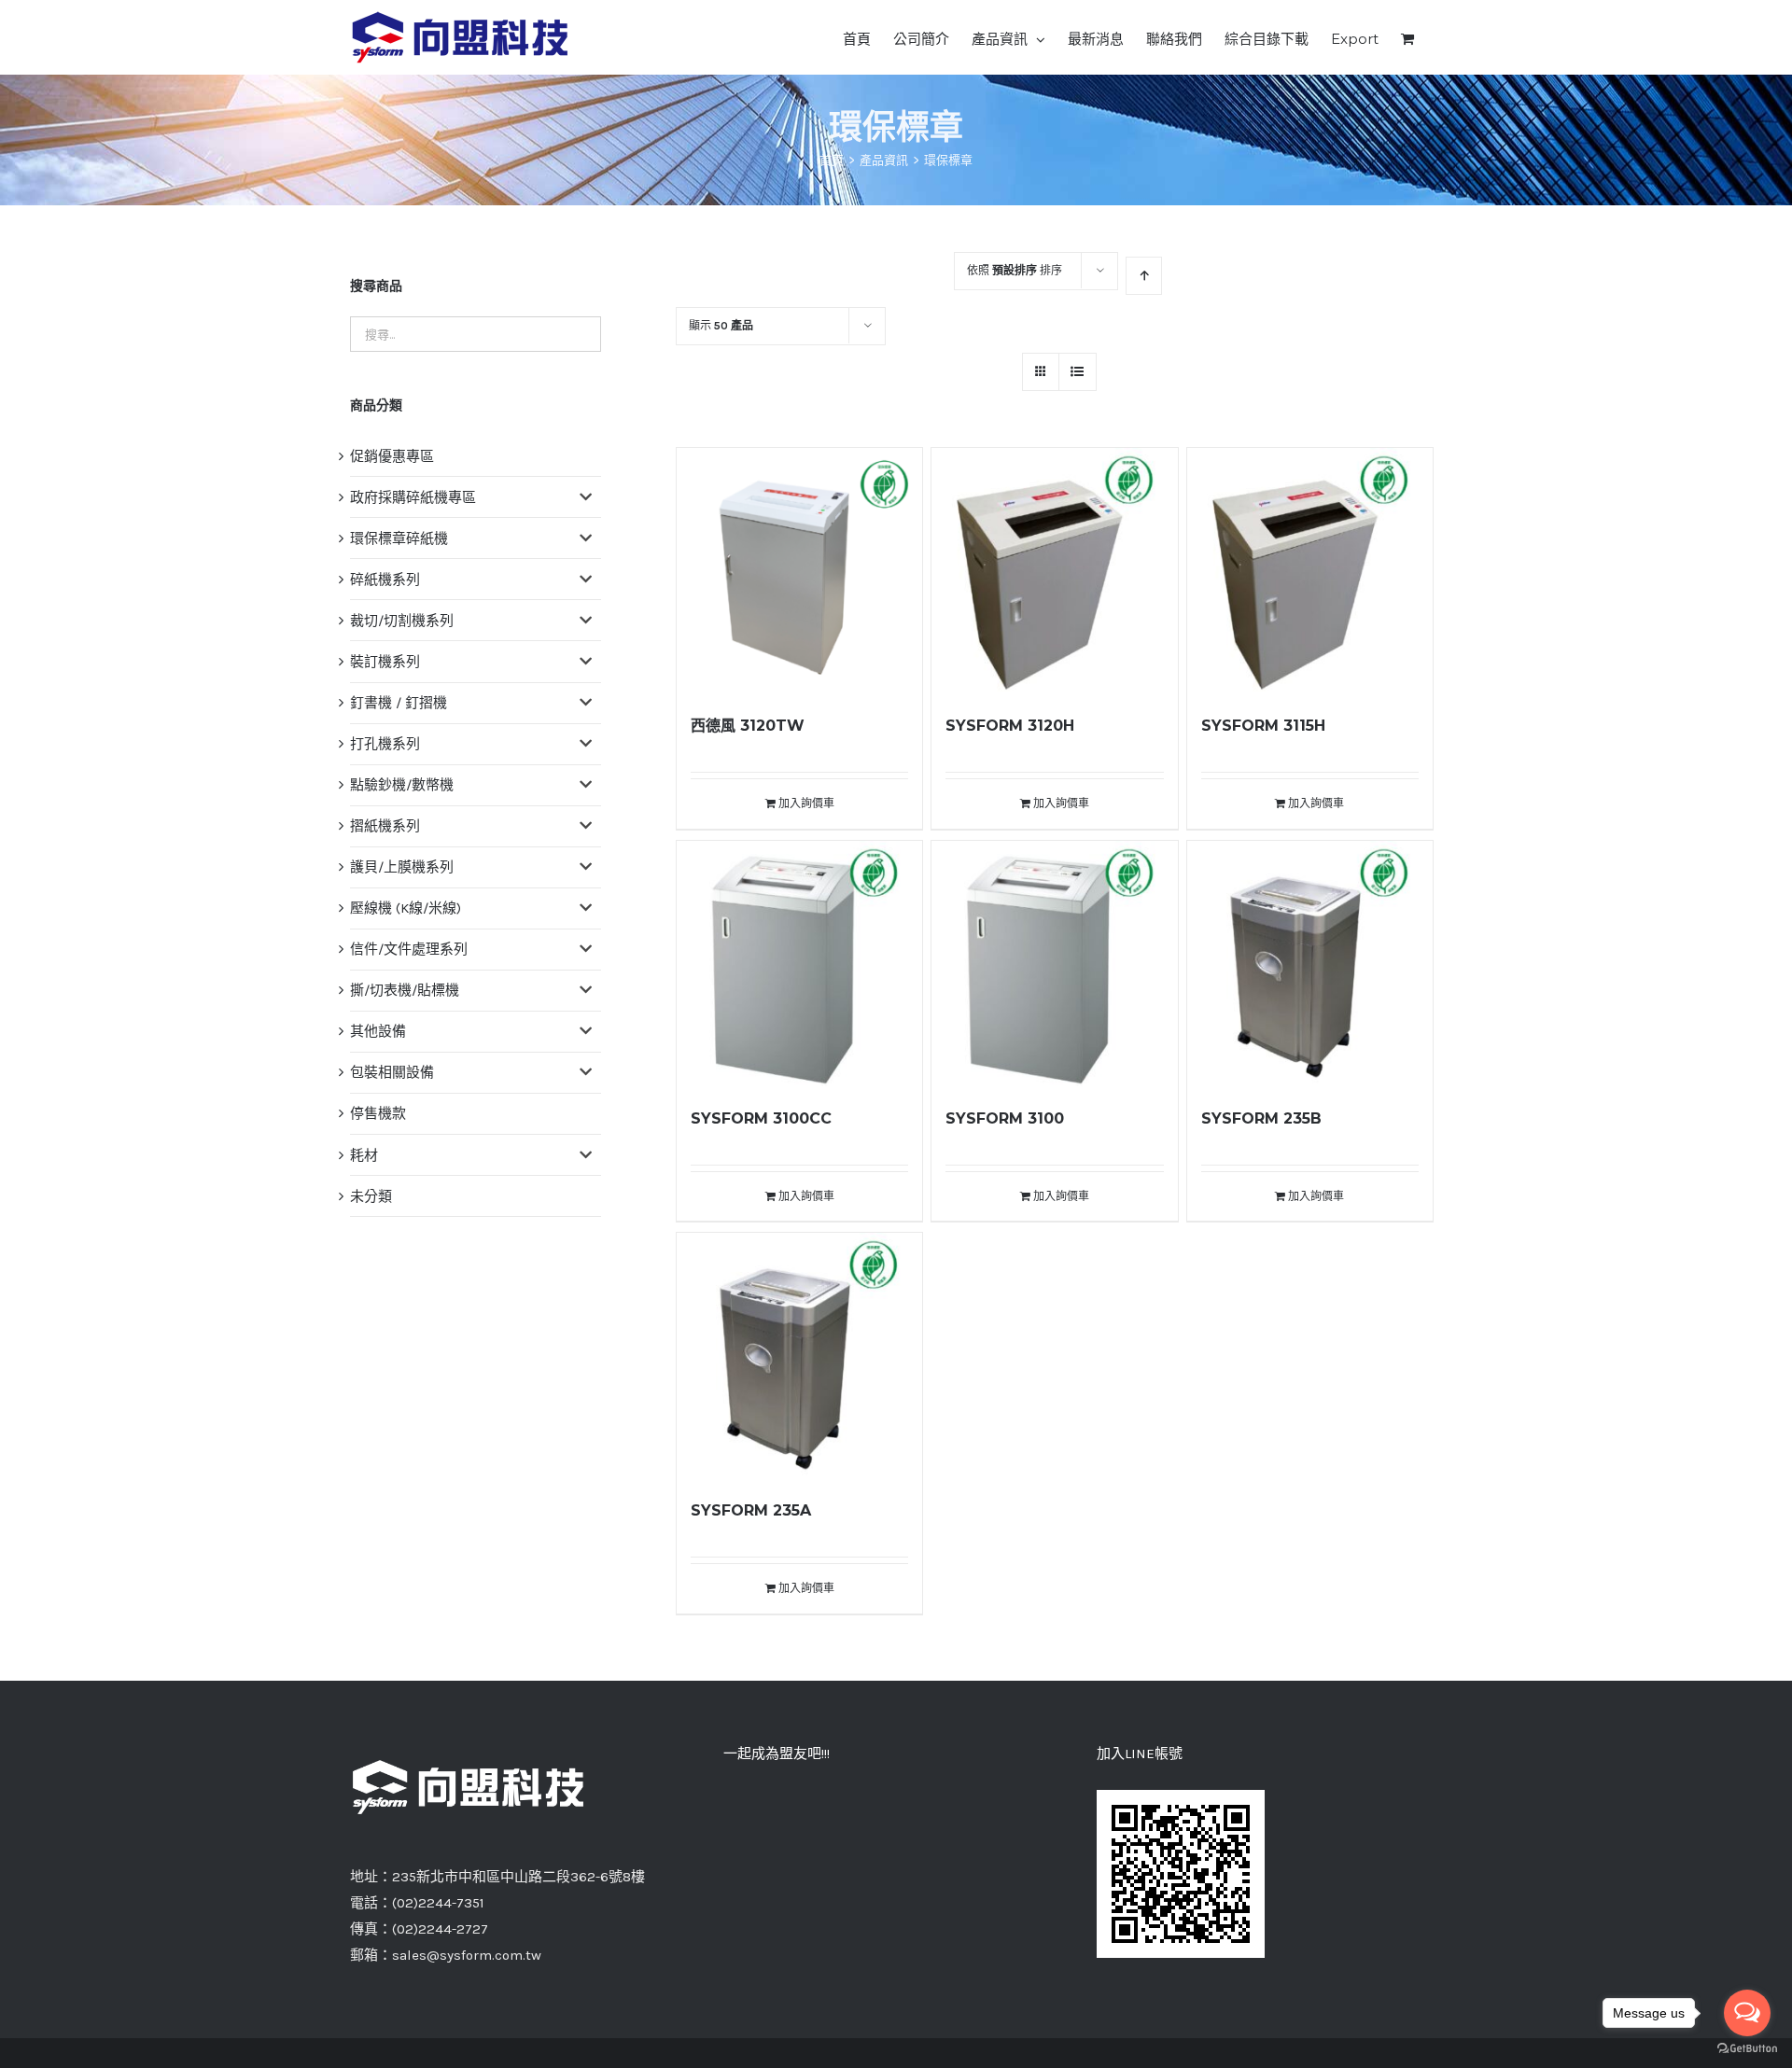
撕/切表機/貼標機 (405, 990)
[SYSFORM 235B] (1310, 964)
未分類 (371, 1196)
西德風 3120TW (748, 726)
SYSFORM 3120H (1010, 726)
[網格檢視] (1078, 372)
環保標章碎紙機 (399, 538)
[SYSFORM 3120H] (1054, 571)
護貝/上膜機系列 (402, 867)
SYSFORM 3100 (1005, 1118)
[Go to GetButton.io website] (1747, 2049)
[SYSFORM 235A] (799, 1355)
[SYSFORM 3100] (1054, 964)
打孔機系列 (385, 744)
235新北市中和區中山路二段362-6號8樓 (518, 1877)
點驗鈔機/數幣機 (402, 785)
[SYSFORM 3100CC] (799, 964)
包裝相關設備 (392, 1072)
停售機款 (378, 1113)
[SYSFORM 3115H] (1310, 571)
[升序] (1144, 276)
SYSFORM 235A (751, 1510)
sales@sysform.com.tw (467, 1955)
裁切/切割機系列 (402, 621)
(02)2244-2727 (440, 1929)
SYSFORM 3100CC (761, 1118)
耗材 (364, 1155)
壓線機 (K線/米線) (406, 908)
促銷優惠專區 (392, 456)
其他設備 (378, 1031)
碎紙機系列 (385, 580)
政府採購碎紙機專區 (413, 497)
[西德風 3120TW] (799, 571)
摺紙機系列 (385, 826)
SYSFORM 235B (1261, 1118)
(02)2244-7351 (438, 1903)
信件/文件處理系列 (409, 949)
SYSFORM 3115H (1263, 726)
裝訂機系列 (385, 662)
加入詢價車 (806, 803)
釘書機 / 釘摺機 (399, 703)
